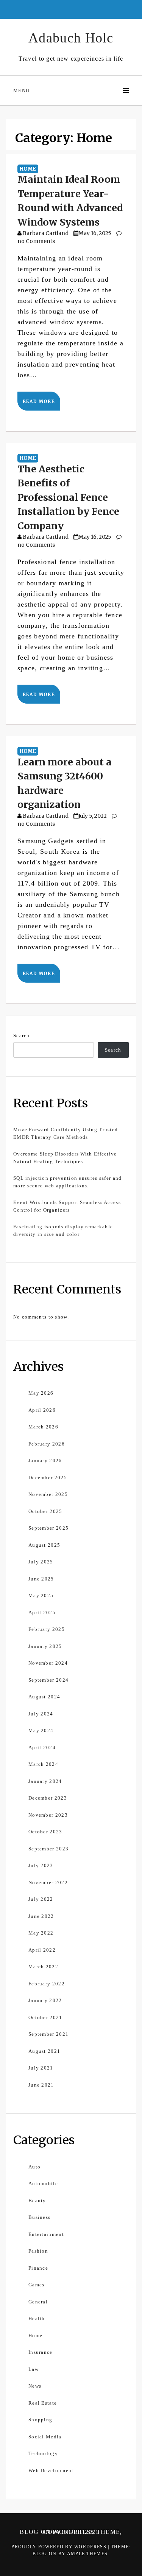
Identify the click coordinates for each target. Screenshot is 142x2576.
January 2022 (45, 2000)
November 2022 (48, 1882)
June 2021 (41, 2085)
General (38, 2302)
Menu (21, 90)
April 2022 (42, 1950)
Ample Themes (87, 2554)
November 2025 (48, 1494)
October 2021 (45, 2017)
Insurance (41, 2352)
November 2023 (48, 1815)
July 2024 (41, 1714)
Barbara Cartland (46, 233)
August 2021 (44, 2051)
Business (39, 2217)
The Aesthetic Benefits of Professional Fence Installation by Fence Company (68, 497)
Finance (38, 2268)
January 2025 (45, 1646)
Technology (43, 2453)
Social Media (45, 2437)
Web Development (51, 2470)
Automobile (43, 2183)
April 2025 (42, 1613)
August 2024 (44, 1697)
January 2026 (45, 1460)
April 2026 (42, 1410)
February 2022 (47, 1984)
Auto (34, 2167)
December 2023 (48, 1798)
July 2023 (41, 1865)
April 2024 (42, 1747)
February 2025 (47, 1629)
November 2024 (48, 1663)
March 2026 (43, 1427)
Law (34, 2369)
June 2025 (41, 1579)
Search (22, 1036)
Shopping (40, 2420)
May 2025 (41, 1595)
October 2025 (45, 1511)
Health (37, 2318)
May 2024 (41, 1730)
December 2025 (48, 1478)
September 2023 (48, 1849)
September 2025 (48, 1528)
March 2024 (43, 1764)
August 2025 (44, 1545)
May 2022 (41, 1933)
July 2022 (41, 1899)
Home (28, 169)
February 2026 (47, 1444)
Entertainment (46, 2234)
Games (37, 2285)
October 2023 (45, 1832)
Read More (39, 401)
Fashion (38, 2251)
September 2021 (48, 2034)
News (35, 2386)
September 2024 (48, 1680)
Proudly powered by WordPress (60, 2547)
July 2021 (41, 2068)
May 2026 (41, 1393)
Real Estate (43, 2403)
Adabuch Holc (71, 38)
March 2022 (43, 1967)
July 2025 (41, 1562)
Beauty (37, 2200)
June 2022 (41, 1916)
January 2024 (45, 1781)
